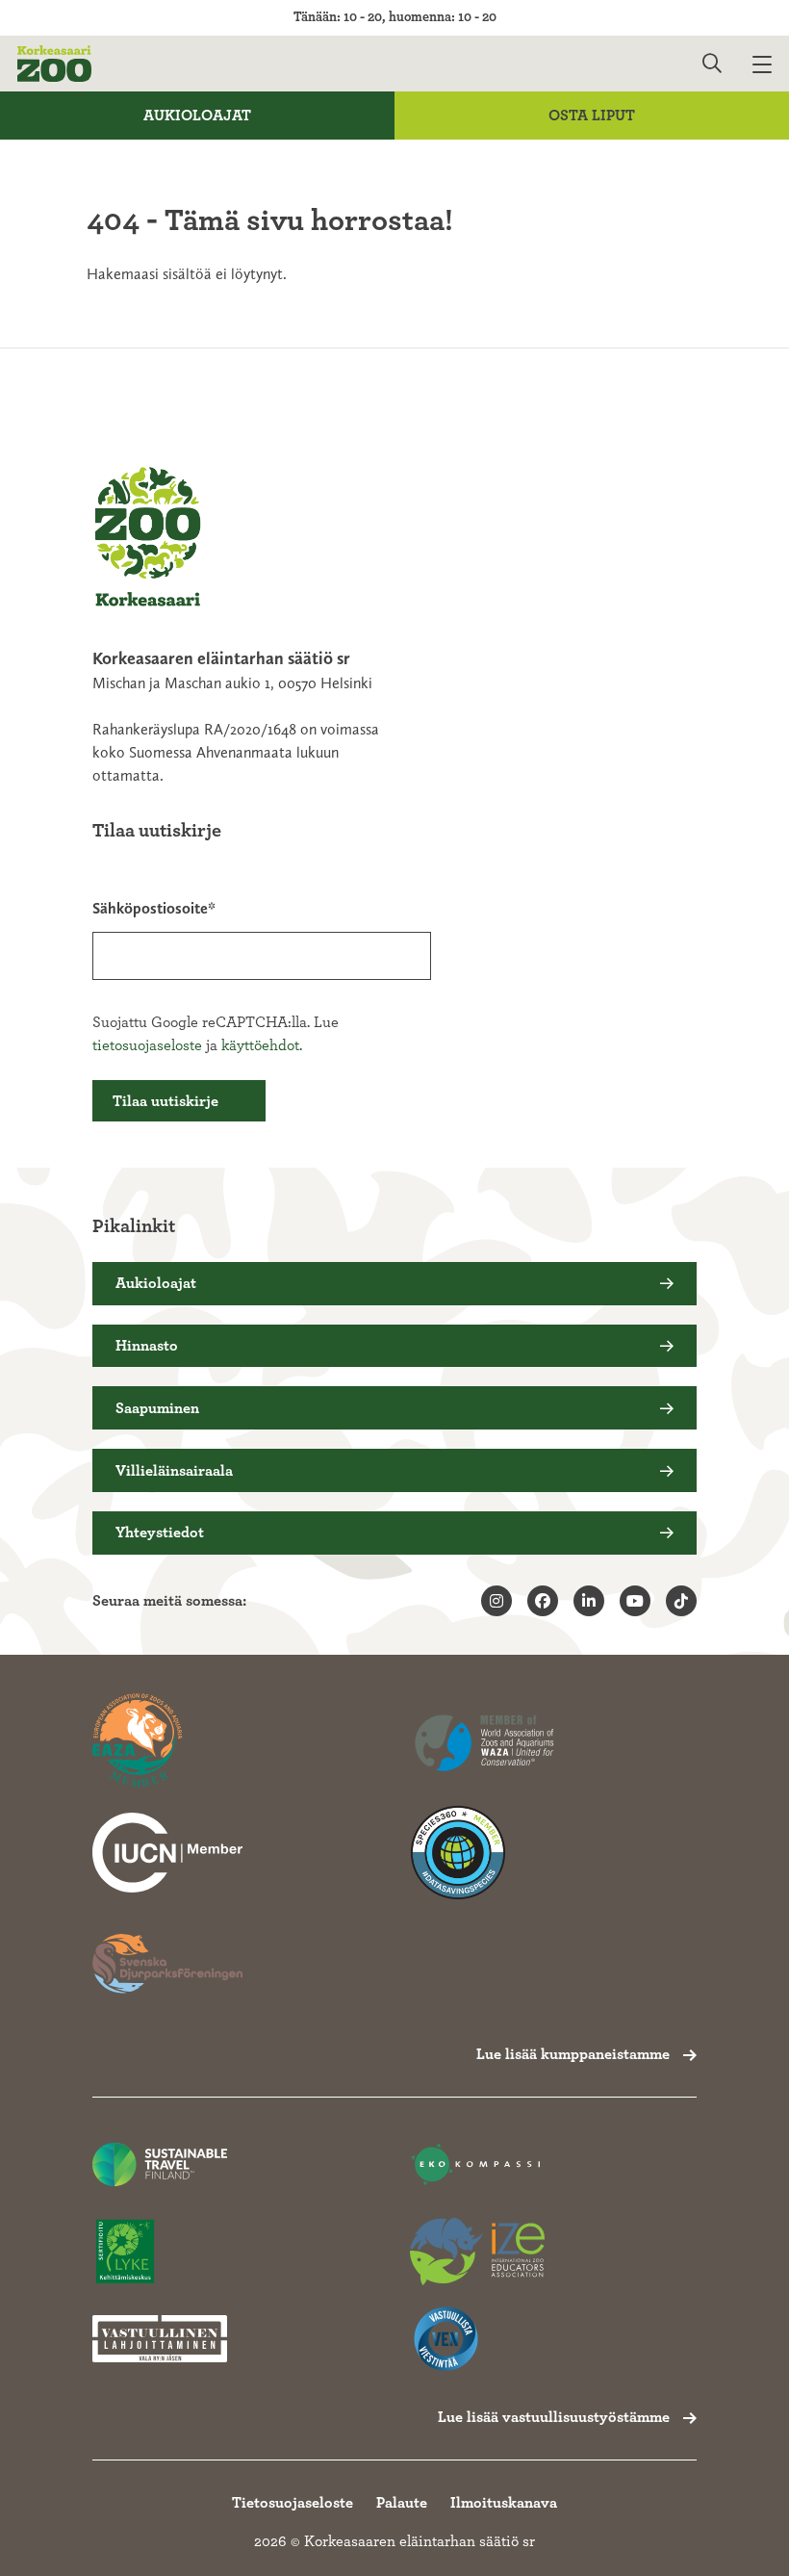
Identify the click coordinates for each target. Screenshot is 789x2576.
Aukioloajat (197, 116)
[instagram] (496, 1601)
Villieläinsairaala (174, 1471)
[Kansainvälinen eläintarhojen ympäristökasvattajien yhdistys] (477, 2252)
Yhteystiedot (160, 1533)
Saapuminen (157, 1408)
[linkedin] (589, 1601)
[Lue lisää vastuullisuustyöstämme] (167, 1853)
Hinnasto (147, 1346)
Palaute (402, 2503)
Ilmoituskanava (504, 2503)
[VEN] (477, 2339)
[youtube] (635, 1601)
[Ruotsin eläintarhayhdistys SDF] (167, 1964)
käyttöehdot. (262, 1045)
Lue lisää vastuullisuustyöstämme (554, 2417)
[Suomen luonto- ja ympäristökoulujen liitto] (160, 2252)
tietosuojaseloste (147, 1045)
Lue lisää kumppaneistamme (573, 2054)
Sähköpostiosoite (150, 908)
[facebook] (543, 1601)
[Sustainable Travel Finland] (160, 2164)
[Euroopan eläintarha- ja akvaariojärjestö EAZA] (167, 1741)
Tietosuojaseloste (293, 2503)
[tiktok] (681, 1601)
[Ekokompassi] (477, 2164)
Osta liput (592, 116)
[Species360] (485, 1853)
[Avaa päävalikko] (771, 64)
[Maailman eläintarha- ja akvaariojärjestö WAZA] (485, 1741)
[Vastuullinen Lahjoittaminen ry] (160, 2339)
